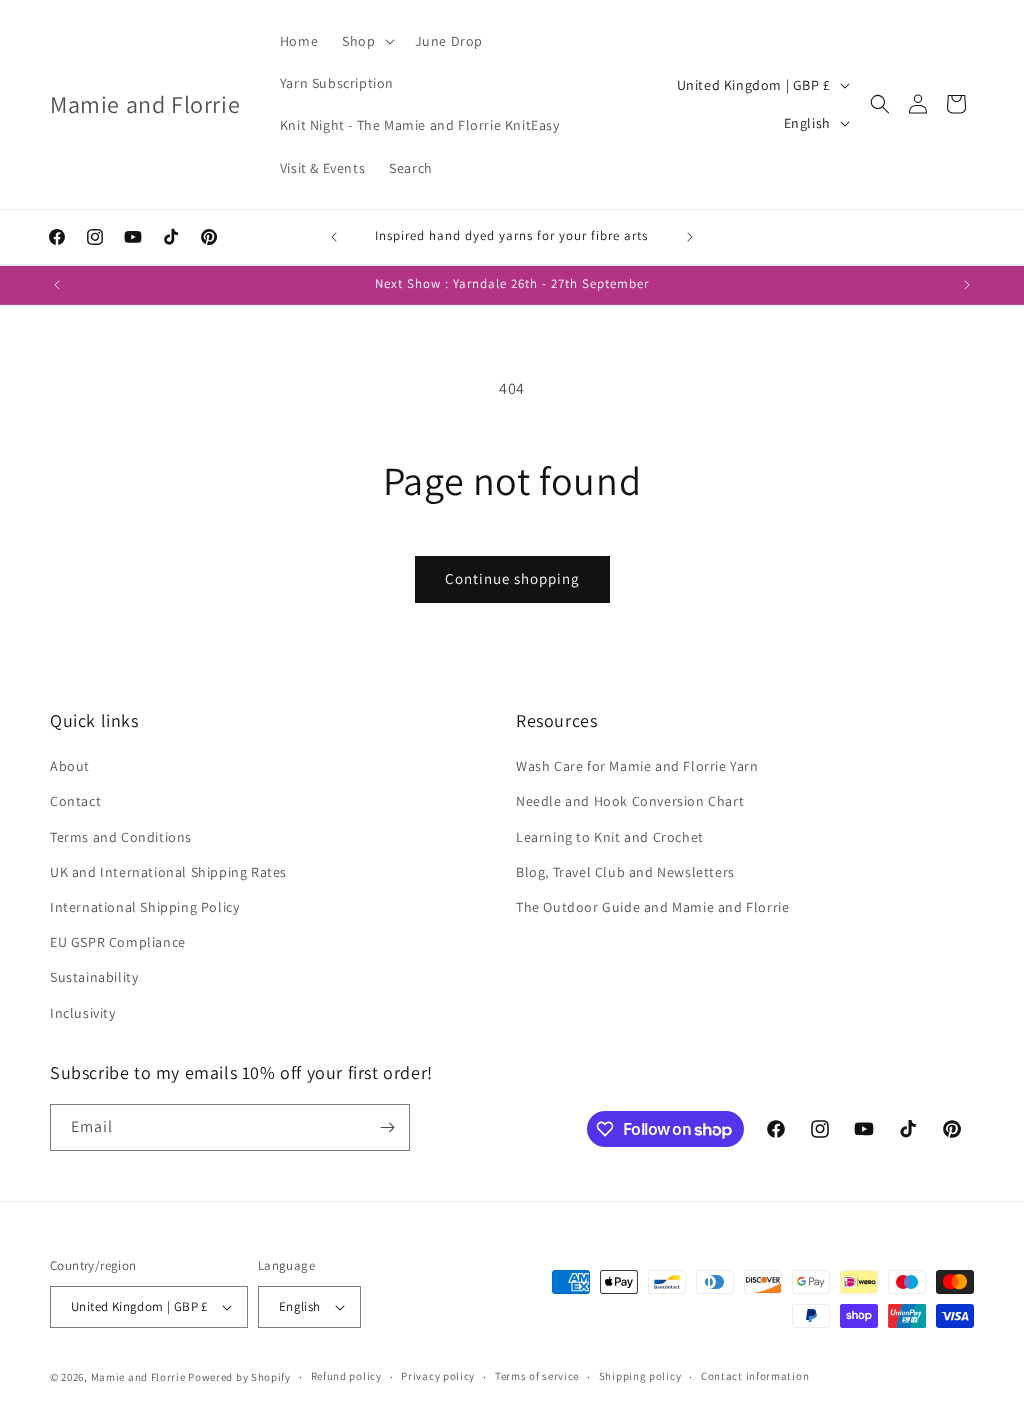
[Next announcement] (690, 237)
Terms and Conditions (121, 837)
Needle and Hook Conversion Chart (630, 801)
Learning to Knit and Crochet (610, 837)
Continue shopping (512, 578)
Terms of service (537, 1376)
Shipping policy (640, 1376)
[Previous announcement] (334, 237)
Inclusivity (83, 1013)
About (70, 766)
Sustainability (94, 977)
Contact (75, 801)
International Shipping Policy (144, 907)
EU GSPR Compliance (118, 942)
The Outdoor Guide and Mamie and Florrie (652, 907)
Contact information (755, 1376)
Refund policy (346, 1376)
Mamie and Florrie (140, 1377)
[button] (366, 41)
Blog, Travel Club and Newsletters (625, 872)
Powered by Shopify (239, 1377)
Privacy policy (438, 1376)
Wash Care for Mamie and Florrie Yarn (637, 766)
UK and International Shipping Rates (168, 872)
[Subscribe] (387, 1127)
